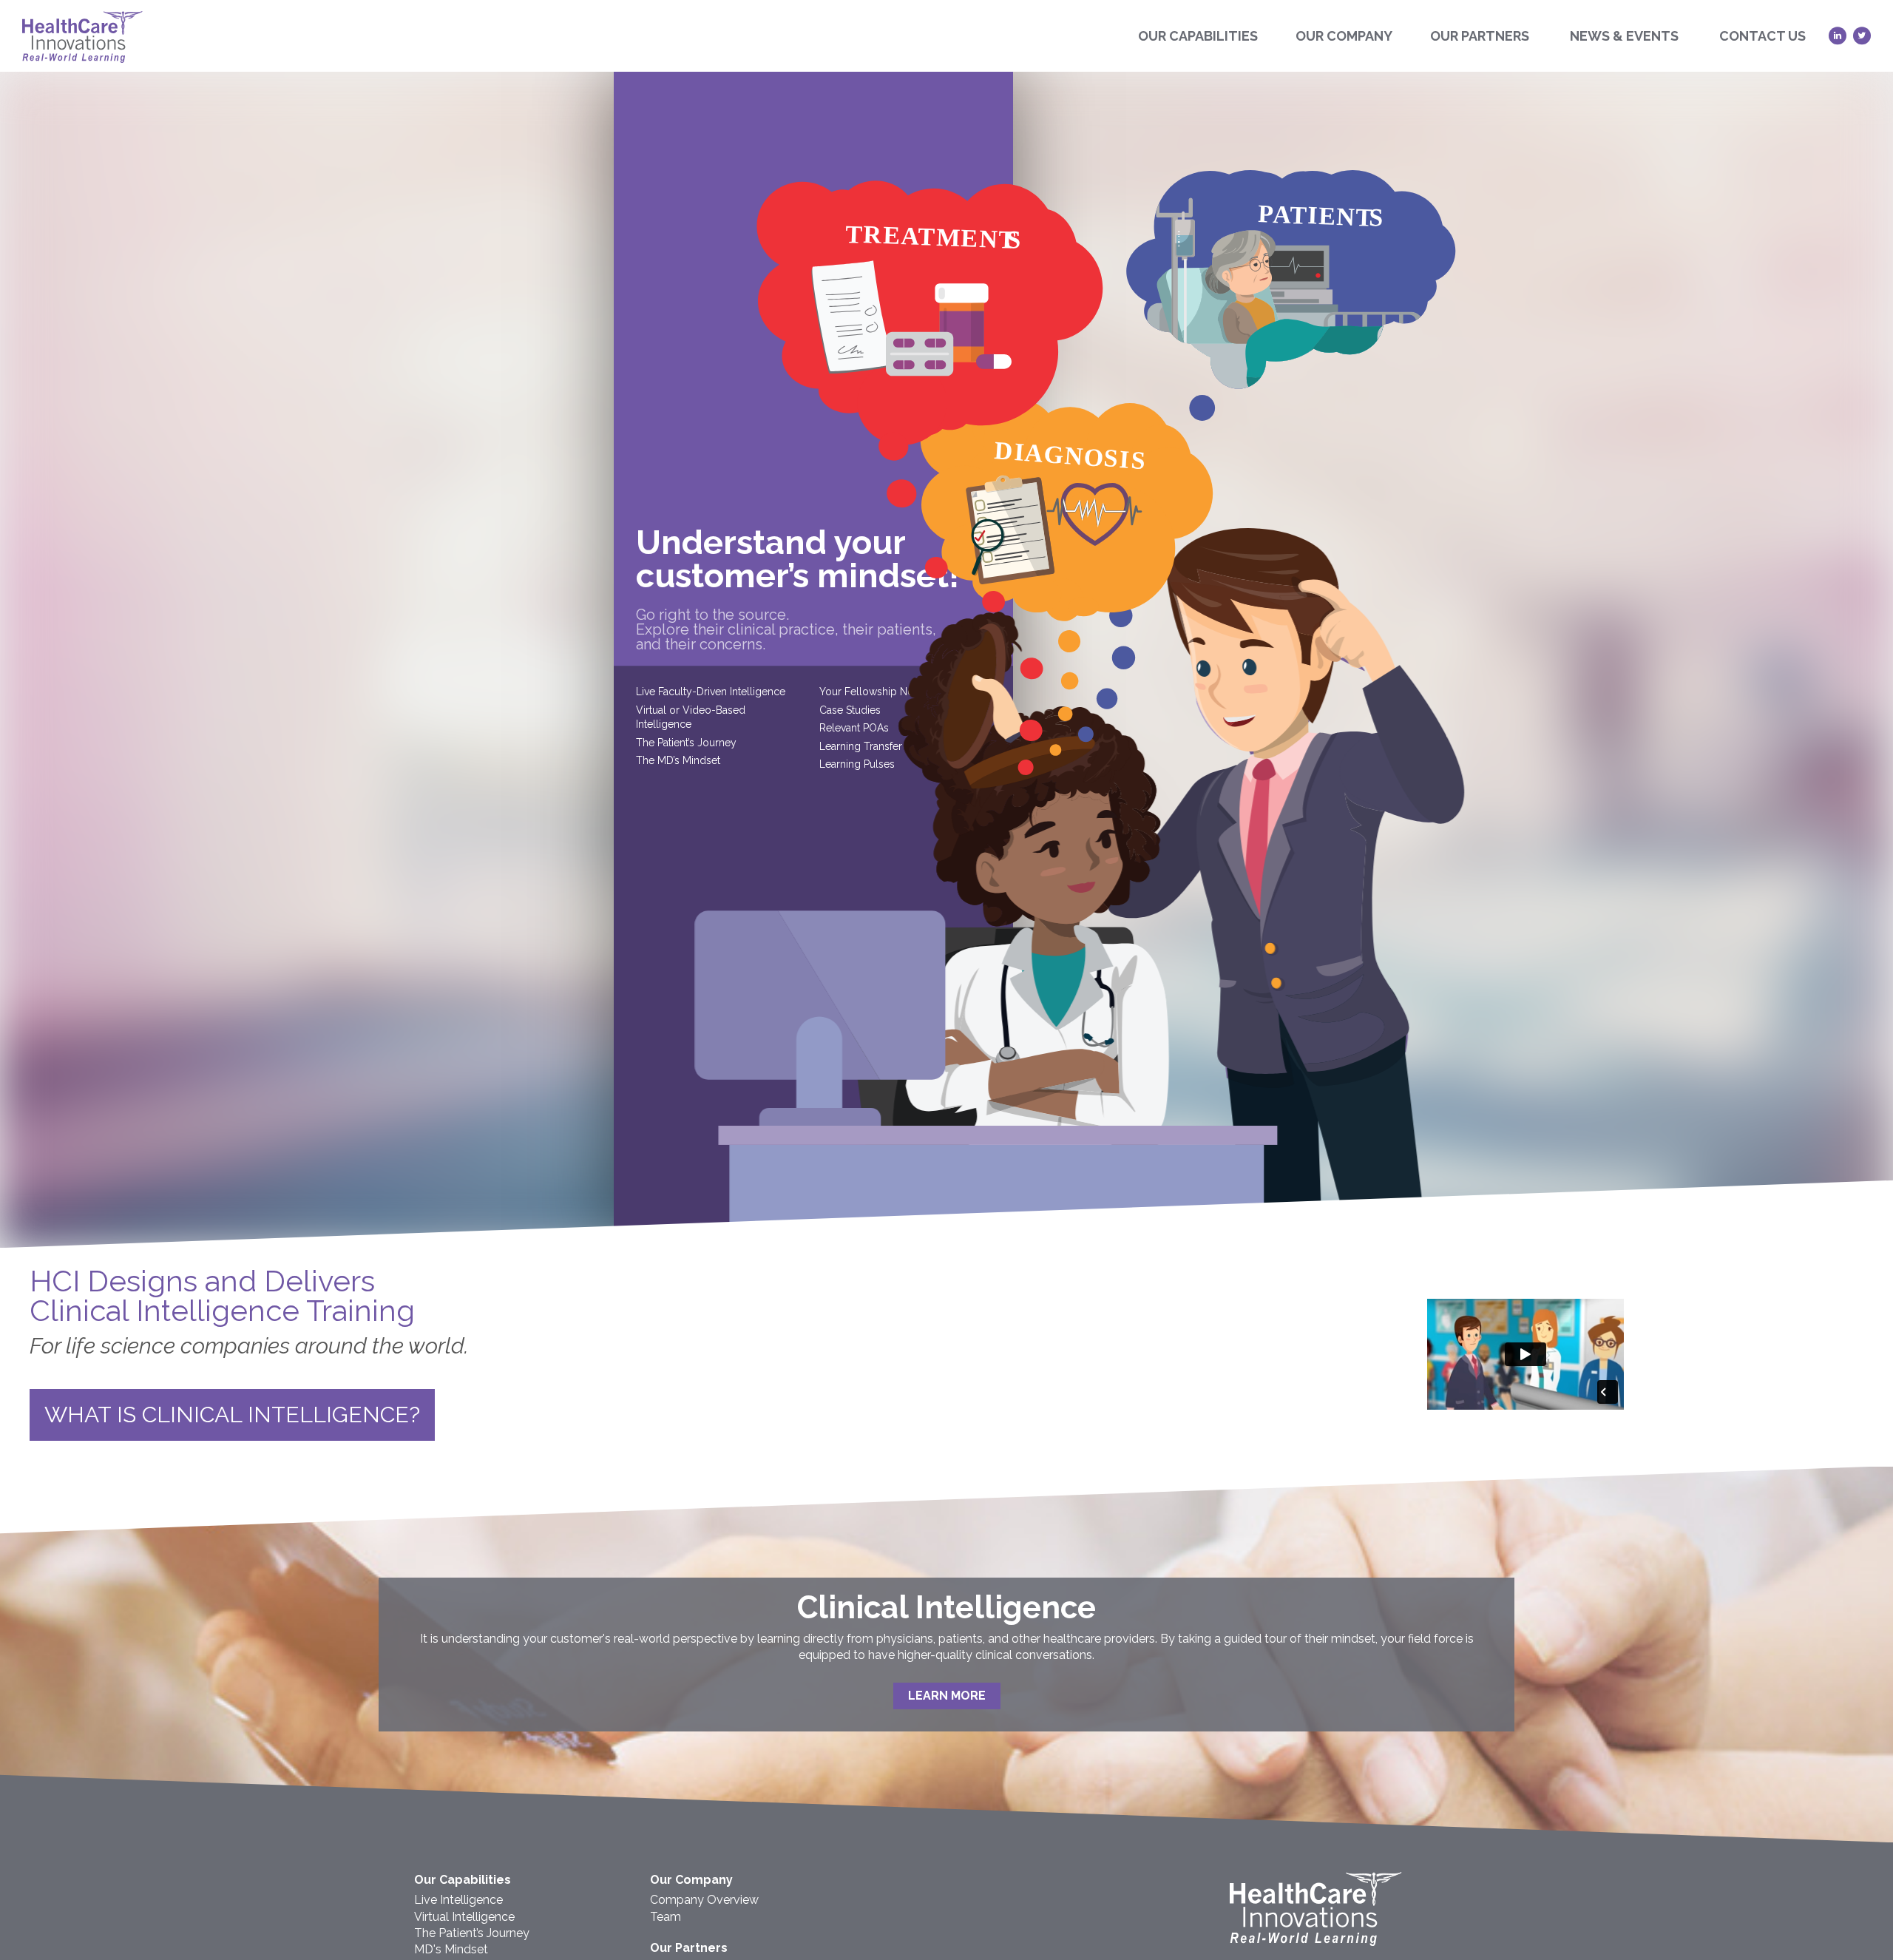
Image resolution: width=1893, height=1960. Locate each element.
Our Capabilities (1198, 36)
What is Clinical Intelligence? (232, 1415)
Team (666, 1917)
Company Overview (704, 1900)
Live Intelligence (458, 1900)
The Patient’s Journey (472, 1933)
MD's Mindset (451, 1949)
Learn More (947, 1696)
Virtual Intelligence (464, 1917)
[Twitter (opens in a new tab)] (1862, 36)
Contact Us (1762, 36)
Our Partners (1480, 36)
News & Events (1624, 36)
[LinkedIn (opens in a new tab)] (1838, 36)
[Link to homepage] (1316, 1942)
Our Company (1344, 36)
